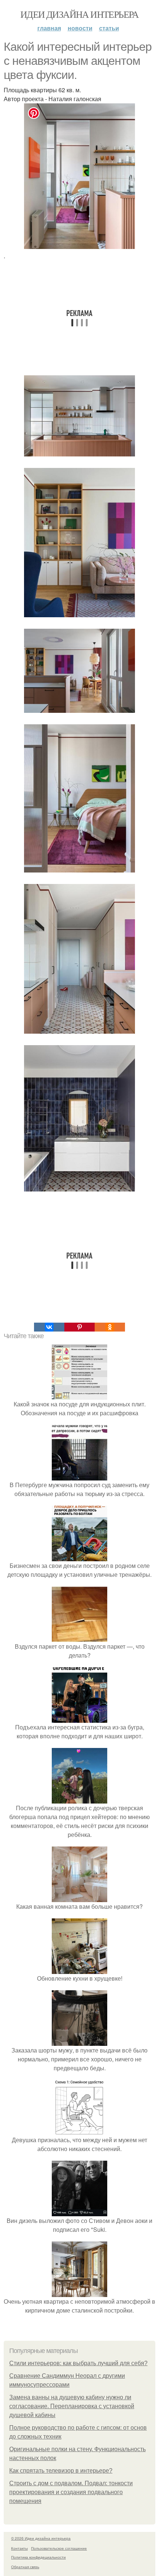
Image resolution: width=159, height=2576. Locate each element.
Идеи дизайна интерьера (79, 14)
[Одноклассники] (110, 1327)
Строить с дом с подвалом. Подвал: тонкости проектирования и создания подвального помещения (71, 2492)
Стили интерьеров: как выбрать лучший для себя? (78, 2363)
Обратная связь (25, 2567)
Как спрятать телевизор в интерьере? (61, 2471)
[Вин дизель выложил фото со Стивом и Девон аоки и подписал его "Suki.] (79, 2212)
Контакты (19, 2548)
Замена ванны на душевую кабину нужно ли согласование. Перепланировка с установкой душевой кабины (72, 2406)
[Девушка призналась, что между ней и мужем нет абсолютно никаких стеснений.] (79, 2131)
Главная (49, 28)
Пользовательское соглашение (59, 2548)
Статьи (109, 28)
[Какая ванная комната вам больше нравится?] (79, 1897)
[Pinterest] (79, 1327)
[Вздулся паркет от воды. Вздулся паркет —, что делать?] (79, 1637)
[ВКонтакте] (49, 1327)
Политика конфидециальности (38, 2557)
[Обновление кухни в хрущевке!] (79, 1969)
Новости (80, 28)
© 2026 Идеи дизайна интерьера (41, 2538)
